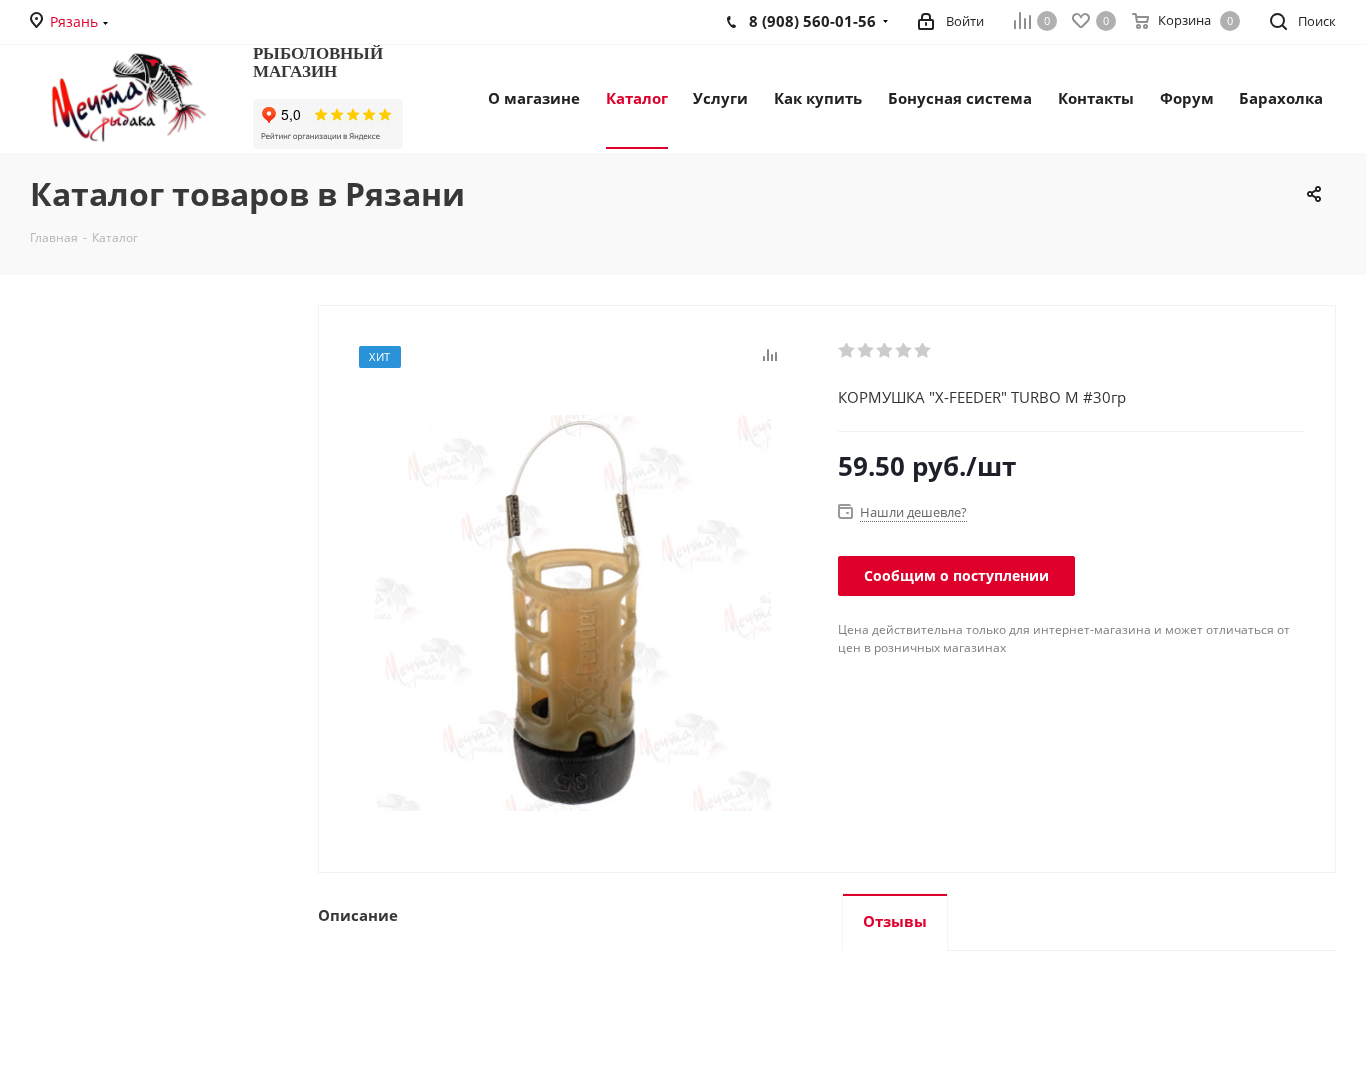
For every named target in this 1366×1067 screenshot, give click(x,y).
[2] (866, 351)
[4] (904, 351)
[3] (885, 351)
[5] (923, 351)
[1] (847, 351)
